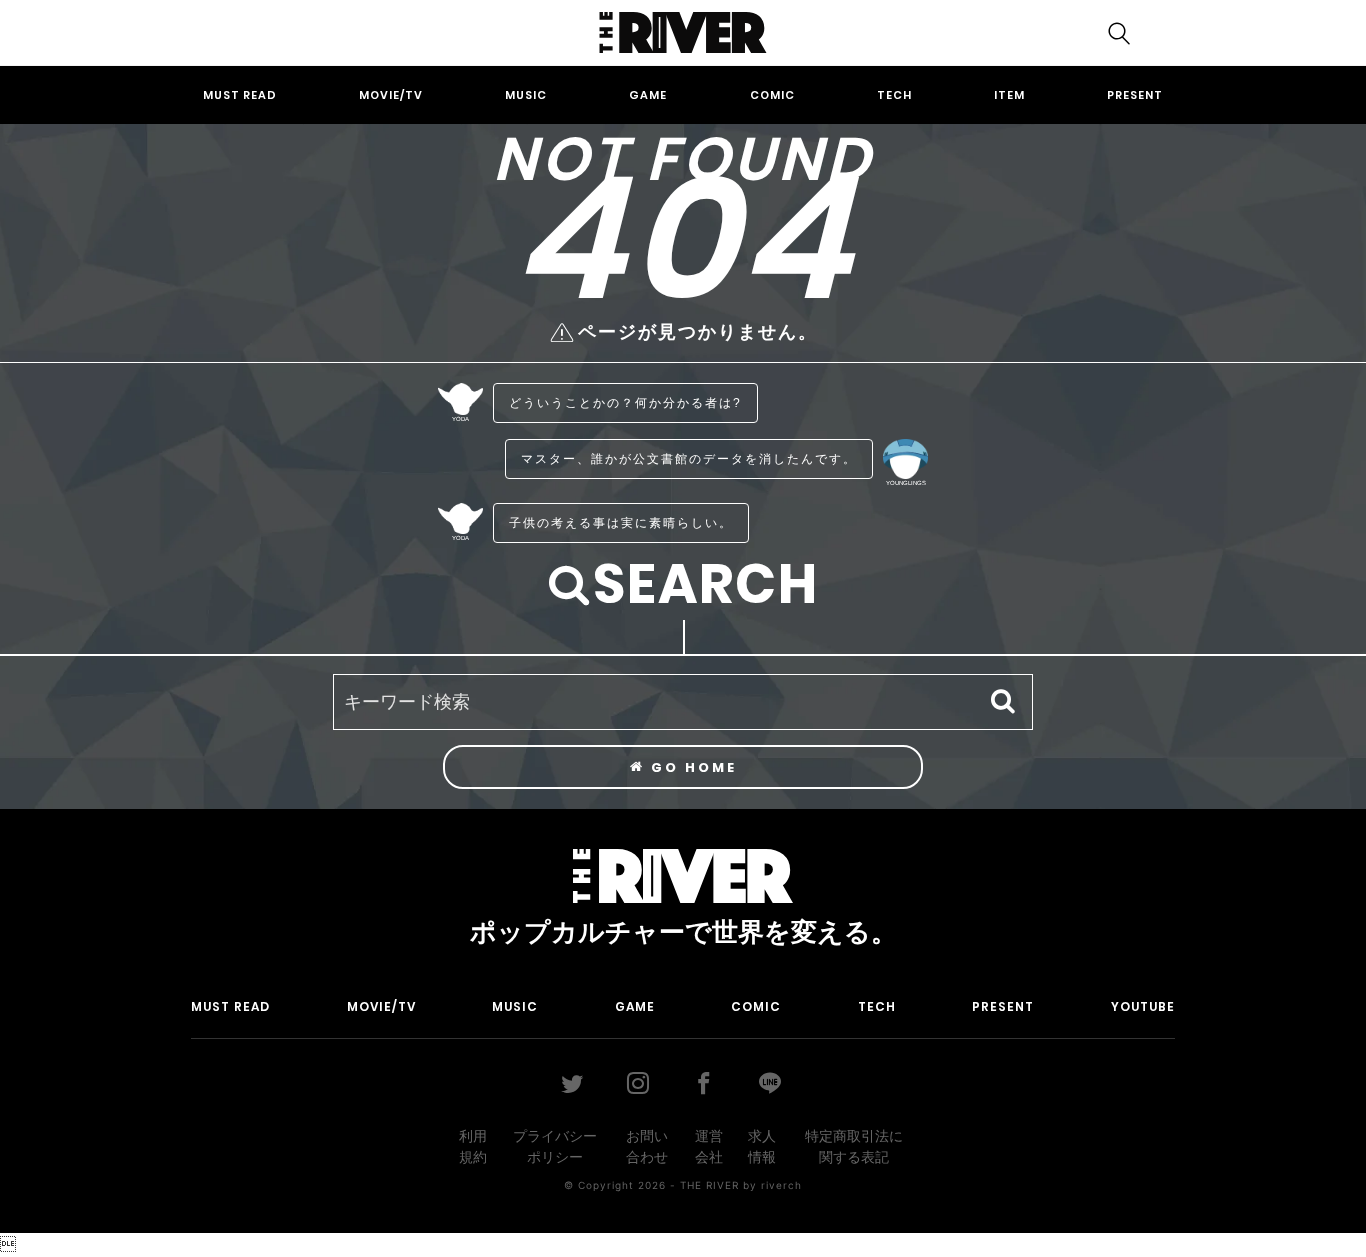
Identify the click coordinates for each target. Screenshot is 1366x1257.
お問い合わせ (647, 1146)
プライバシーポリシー (555, 1146)
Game (648, 95)
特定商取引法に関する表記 (854, 1146)
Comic (772, 95)
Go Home (691, 767)
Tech (894, 95)
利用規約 (473, 1146)
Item (1009, 95)
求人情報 (762, 1146)
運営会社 (709, 1146)
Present (1135, 95)
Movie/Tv (391, 95)
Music (526, 95)
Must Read (240, 95)
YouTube (1143, 1006)
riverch (781, 1185)
